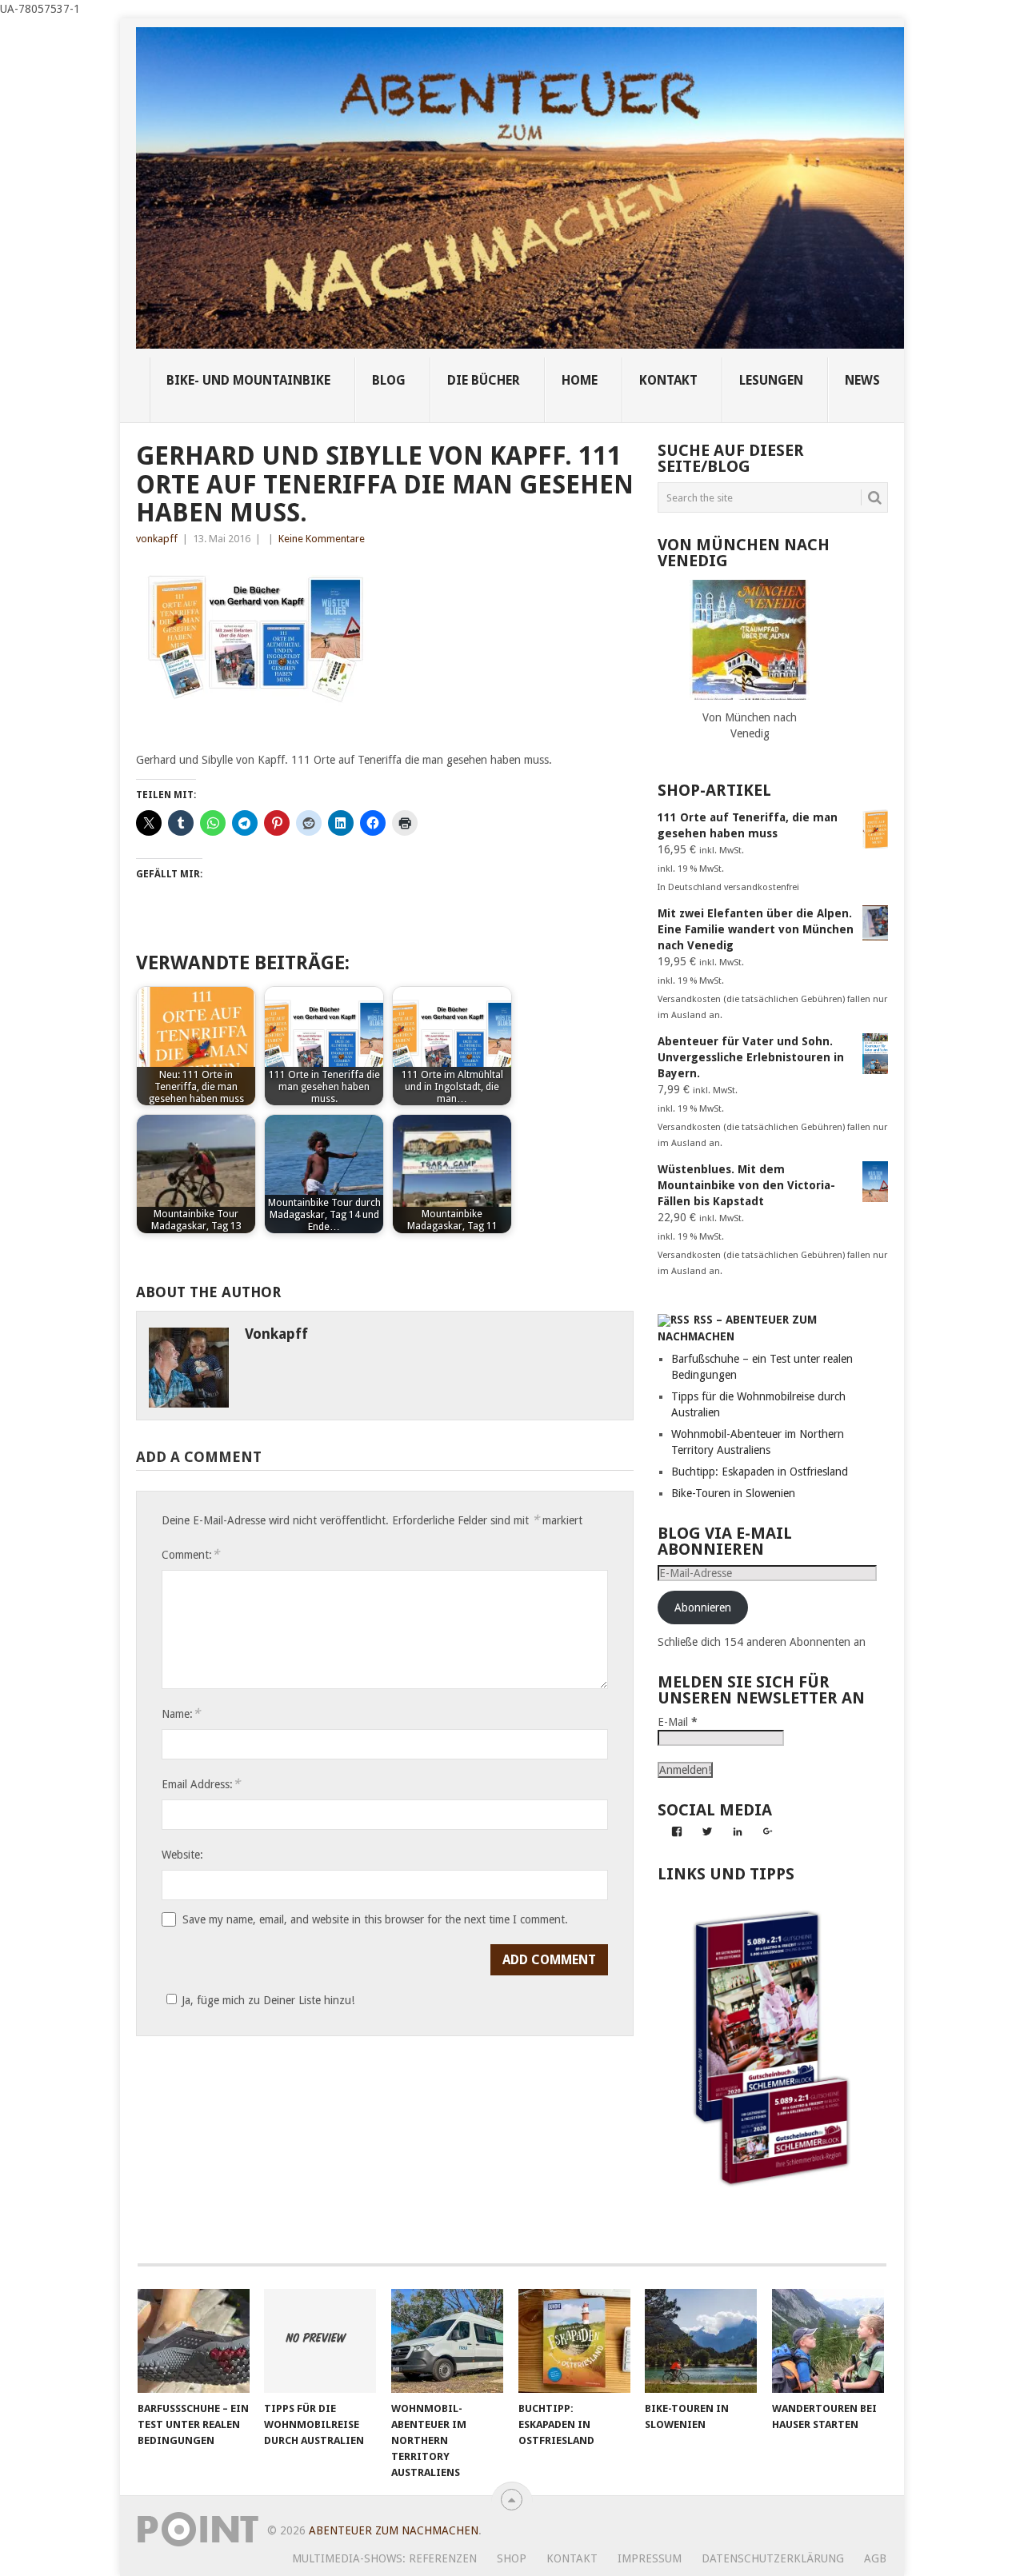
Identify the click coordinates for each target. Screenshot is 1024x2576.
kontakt (668, 380)
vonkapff (157, 539)
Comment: (190, 1554)
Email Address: (201, 1784)
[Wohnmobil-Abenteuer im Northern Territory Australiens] (447, 2341)
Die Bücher (484, 380)
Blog (389, 380)
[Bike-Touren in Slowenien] (701, 2341)
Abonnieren (703, 1608)
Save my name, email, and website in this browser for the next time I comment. (375, 1919)
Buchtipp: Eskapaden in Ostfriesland (760, 1472)
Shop (512, 2558)
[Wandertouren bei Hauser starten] (828, 2341)
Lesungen (771, 380)
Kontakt (572, 2558)
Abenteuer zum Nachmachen (394, 2530)
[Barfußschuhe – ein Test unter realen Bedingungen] (194, 2341)
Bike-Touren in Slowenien (733, 1493)
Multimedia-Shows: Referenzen (384, 2558)
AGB (875, 2558)
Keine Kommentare (322, 539)
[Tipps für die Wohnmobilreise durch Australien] (320, 2341)
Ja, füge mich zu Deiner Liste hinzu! (268, 2000)
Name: (181, 1713)
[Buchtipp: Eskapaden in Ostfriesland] (574, 2341)
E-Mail (678, 1722)
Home (580, 380)
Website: (182, 1855)
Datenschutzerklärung (773, 2558)
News (862, 380)
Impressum (650, 2558)
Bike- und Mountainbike (248, 380)
